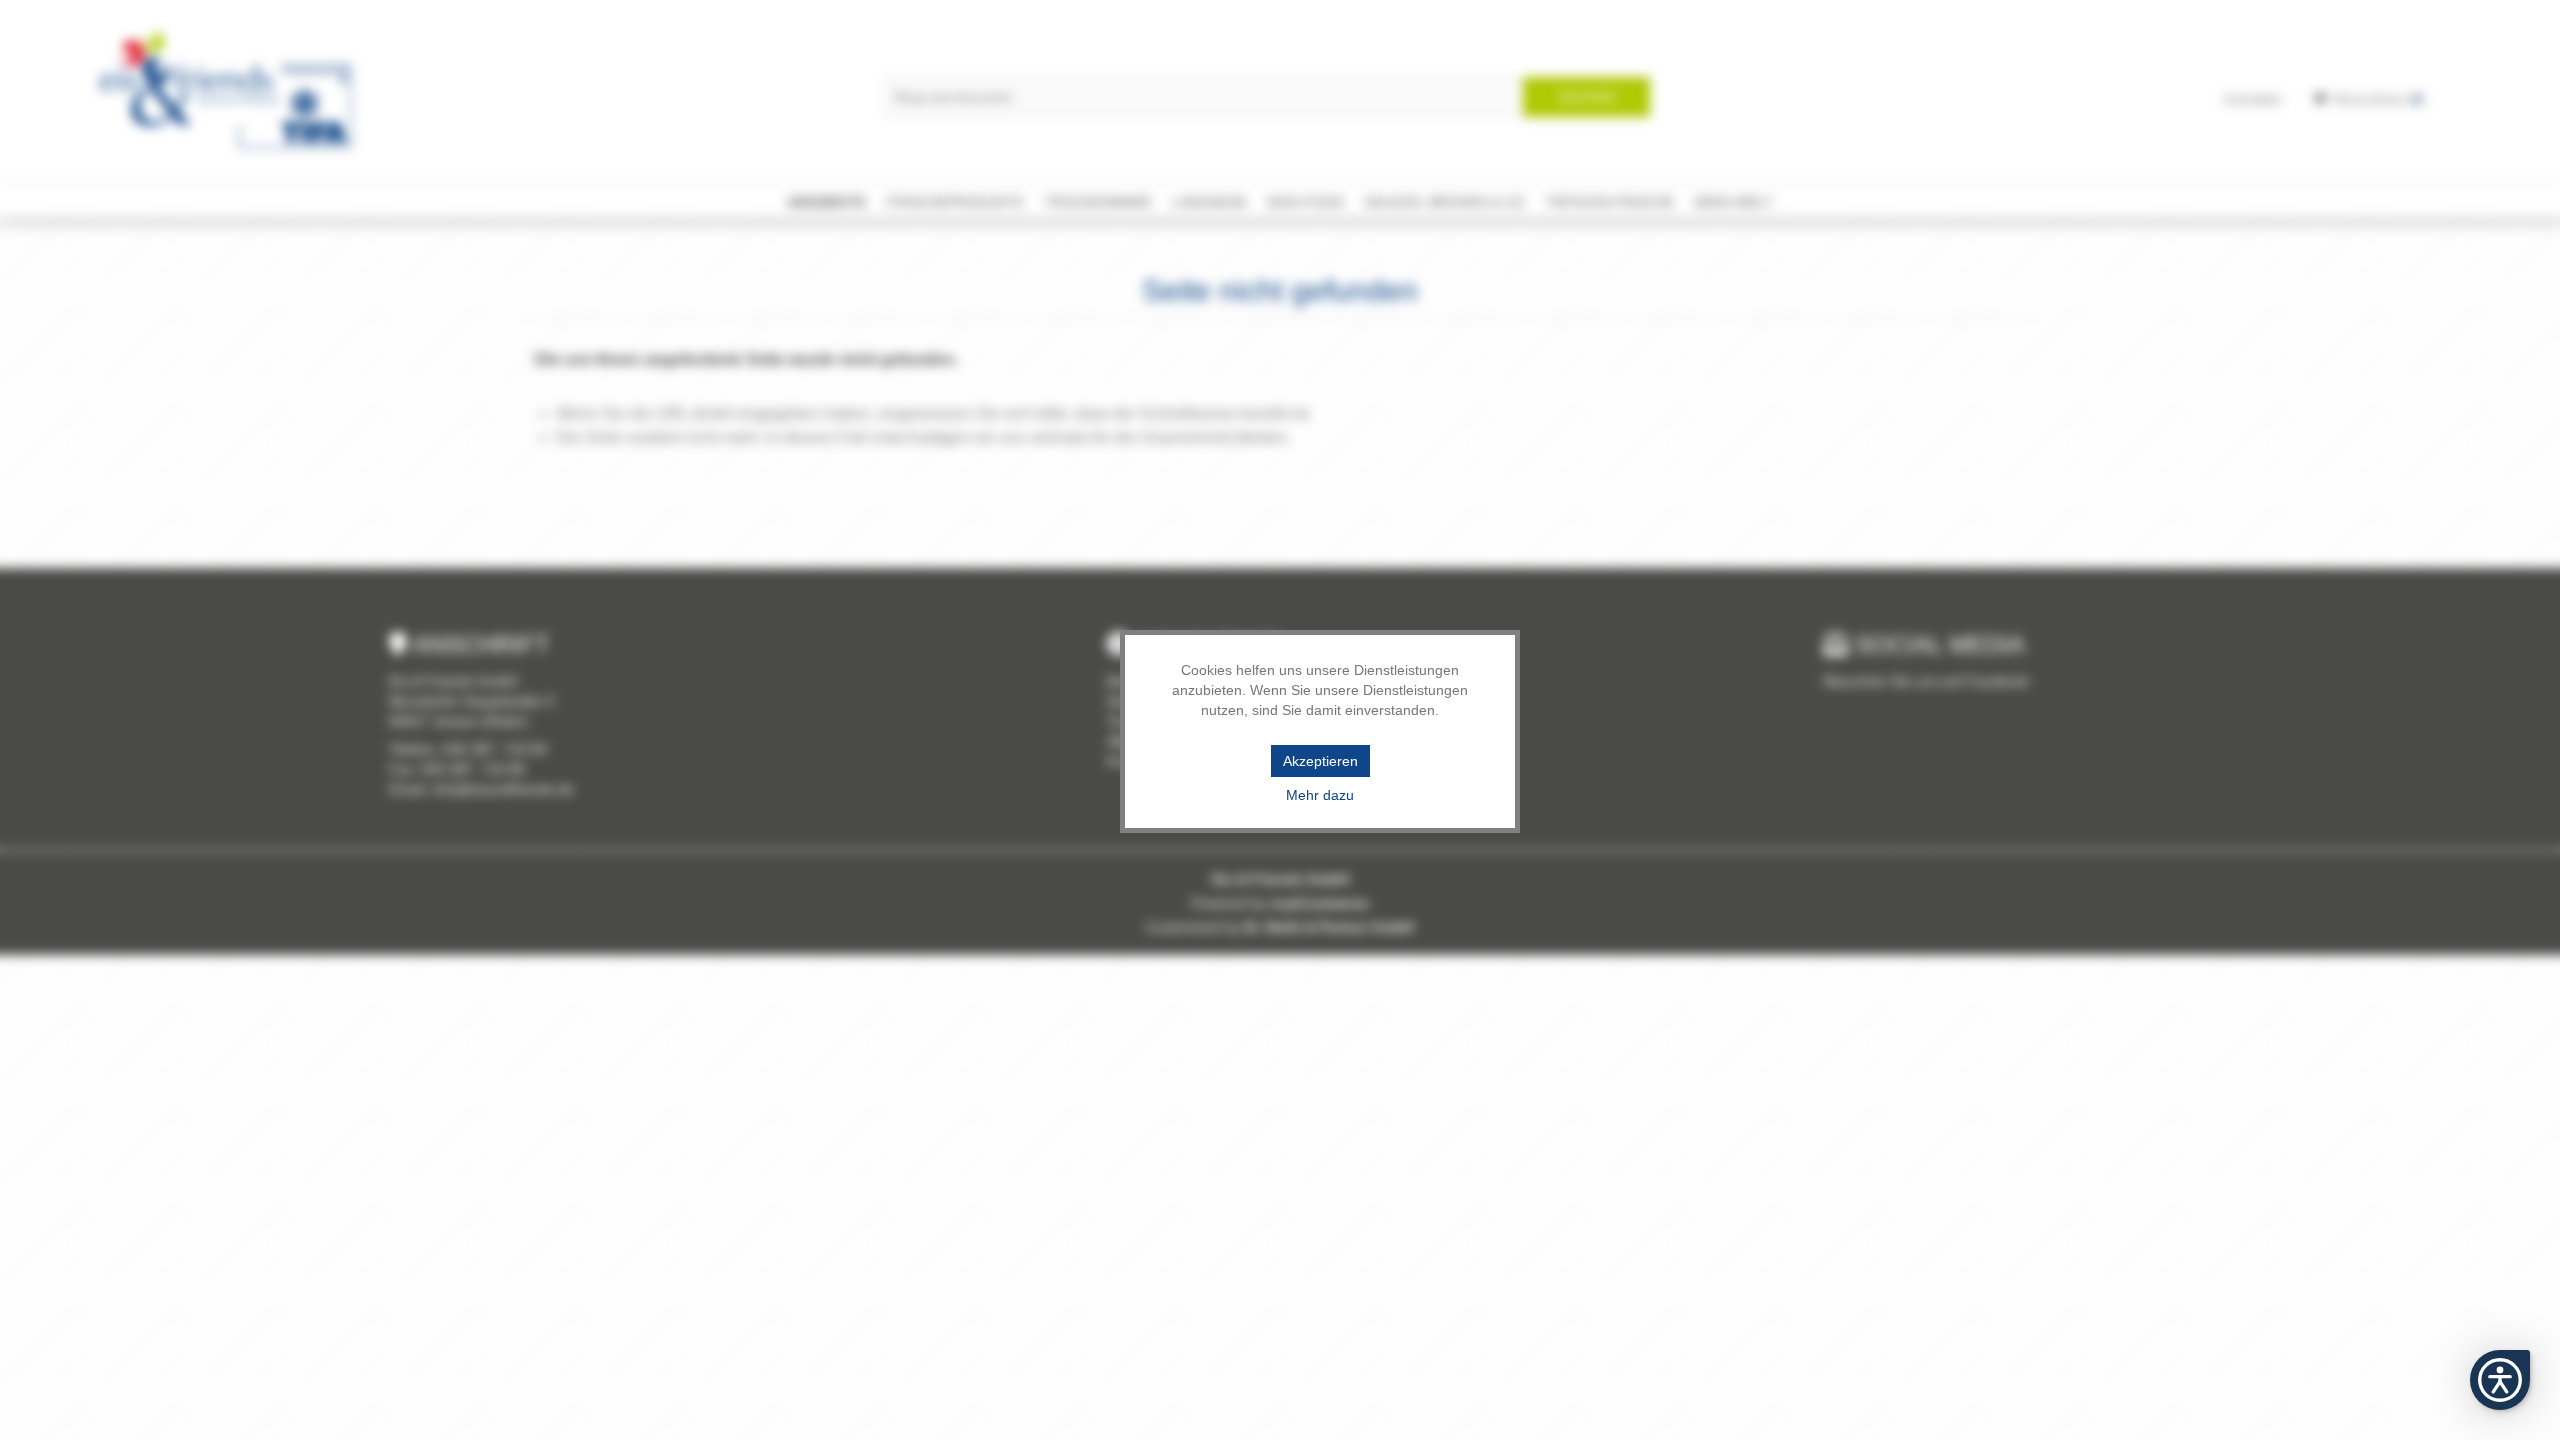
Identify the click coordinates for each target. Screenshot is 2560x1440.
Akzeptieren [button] (1320, 761)
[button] (2500, 1380)
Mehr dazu (1320, 795)
